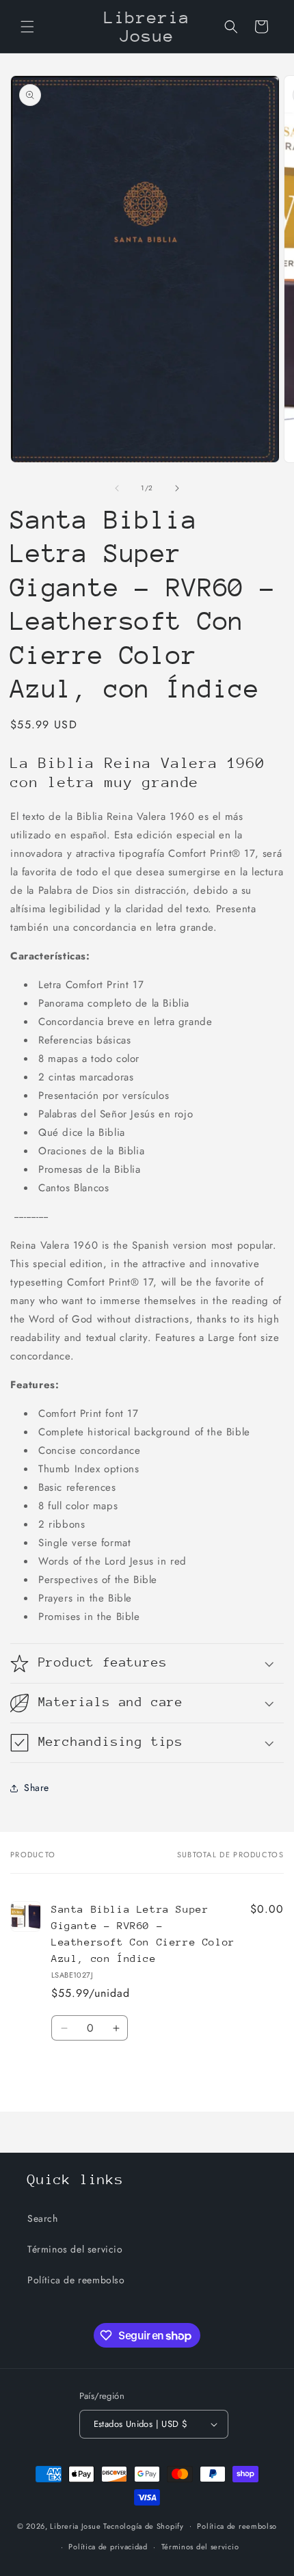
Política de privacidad (108, 2547)
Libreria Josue (75, 2525)
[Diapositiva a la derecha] (177, 488)
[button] (27, 27)
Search (43, 2218)
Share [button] (37, 1788)
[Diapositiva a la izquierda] (117, 488)
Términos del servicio (75, 2249)
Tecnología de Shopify (144, 2525)
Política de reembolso (76, 2280)
